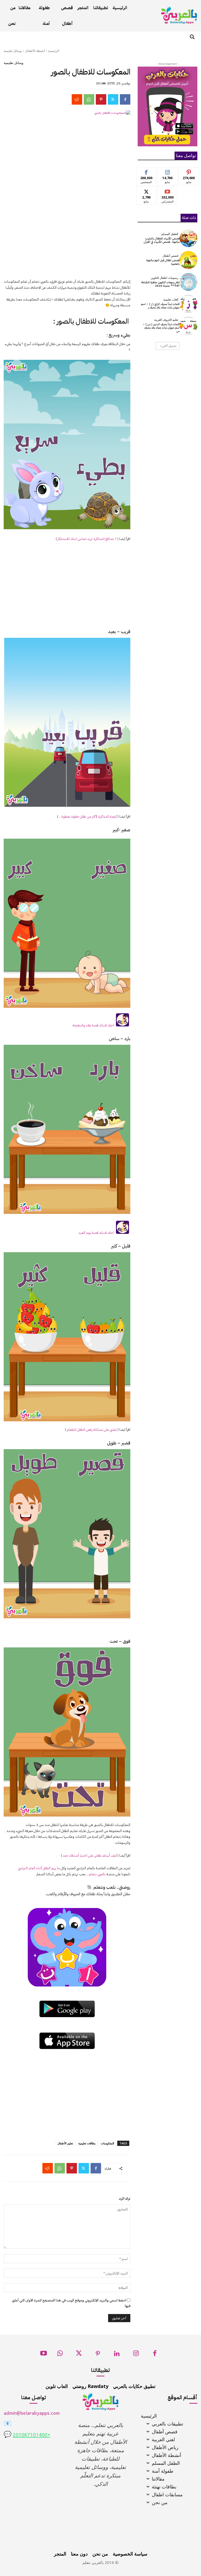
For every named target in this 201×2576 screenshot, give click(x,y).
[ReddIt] (77, 99)
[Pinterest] (101, 99)
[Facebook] (125, 99)
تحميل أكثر (169, 346)
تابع (168, 171)
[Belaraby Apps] (179, 15)
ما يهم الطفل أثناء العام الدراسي (39, 1868)
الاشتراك (168, 191)
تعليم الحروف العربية (166, 320)
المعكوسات (107, 2143)
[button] (192, 37)
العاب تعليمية (171, 300)
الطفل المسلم (170, 234)
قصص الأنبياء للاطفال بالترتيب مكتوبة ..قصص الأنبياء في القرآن (162, 240)
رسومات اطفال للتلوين (164, 278)
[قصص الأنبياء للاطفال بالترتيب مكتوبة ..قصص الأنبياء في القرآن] (188, 238)
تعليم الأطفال (65, 2143)
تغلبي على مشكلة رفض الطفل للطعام (92, 1430)
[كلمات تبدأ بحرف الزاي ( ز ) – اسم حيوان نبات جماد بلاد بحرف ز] (188, 304)
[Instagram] (136, 2355)
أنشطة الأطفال (35, 51)
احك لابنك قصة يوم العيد (97, 1233)
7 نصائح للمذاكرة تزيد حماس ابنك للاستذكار (87, 539)
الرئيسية (54, 51)
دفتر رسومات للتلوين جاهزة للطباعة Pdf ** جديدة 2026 (160, 284)
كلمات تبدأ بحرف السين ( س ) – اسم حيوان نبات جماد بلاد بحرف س (161, 328)
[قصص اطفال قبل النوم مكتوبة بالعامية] (188, 260)
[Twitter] (113, 99)
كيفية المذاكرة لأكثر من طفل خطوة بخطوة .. (88, 816)
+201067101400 (32, 2435)
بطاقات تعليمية (87, 2143)
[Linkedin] (117, 2355)
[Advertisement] (67, 236)
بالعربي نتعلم (97, 1874)
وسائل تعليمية (13, 51)
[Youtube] (44, 2355)
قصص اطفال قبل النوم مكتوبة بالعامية (163, 262)
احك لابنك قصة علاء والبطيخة (94, 1025)
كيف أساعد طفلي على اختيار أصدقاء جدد (90, 1855)
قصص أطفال (170, 256)
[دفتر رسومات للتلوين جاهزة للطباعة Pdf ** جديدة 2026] (188, 282)
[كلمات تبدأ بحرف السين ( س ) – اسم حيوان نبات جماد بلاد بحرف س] (188, 326)
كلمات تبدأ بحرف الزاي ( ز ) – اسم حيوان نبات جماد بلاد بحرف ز (160, 306)
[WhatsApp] (89, 99)
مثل (146, 171)
